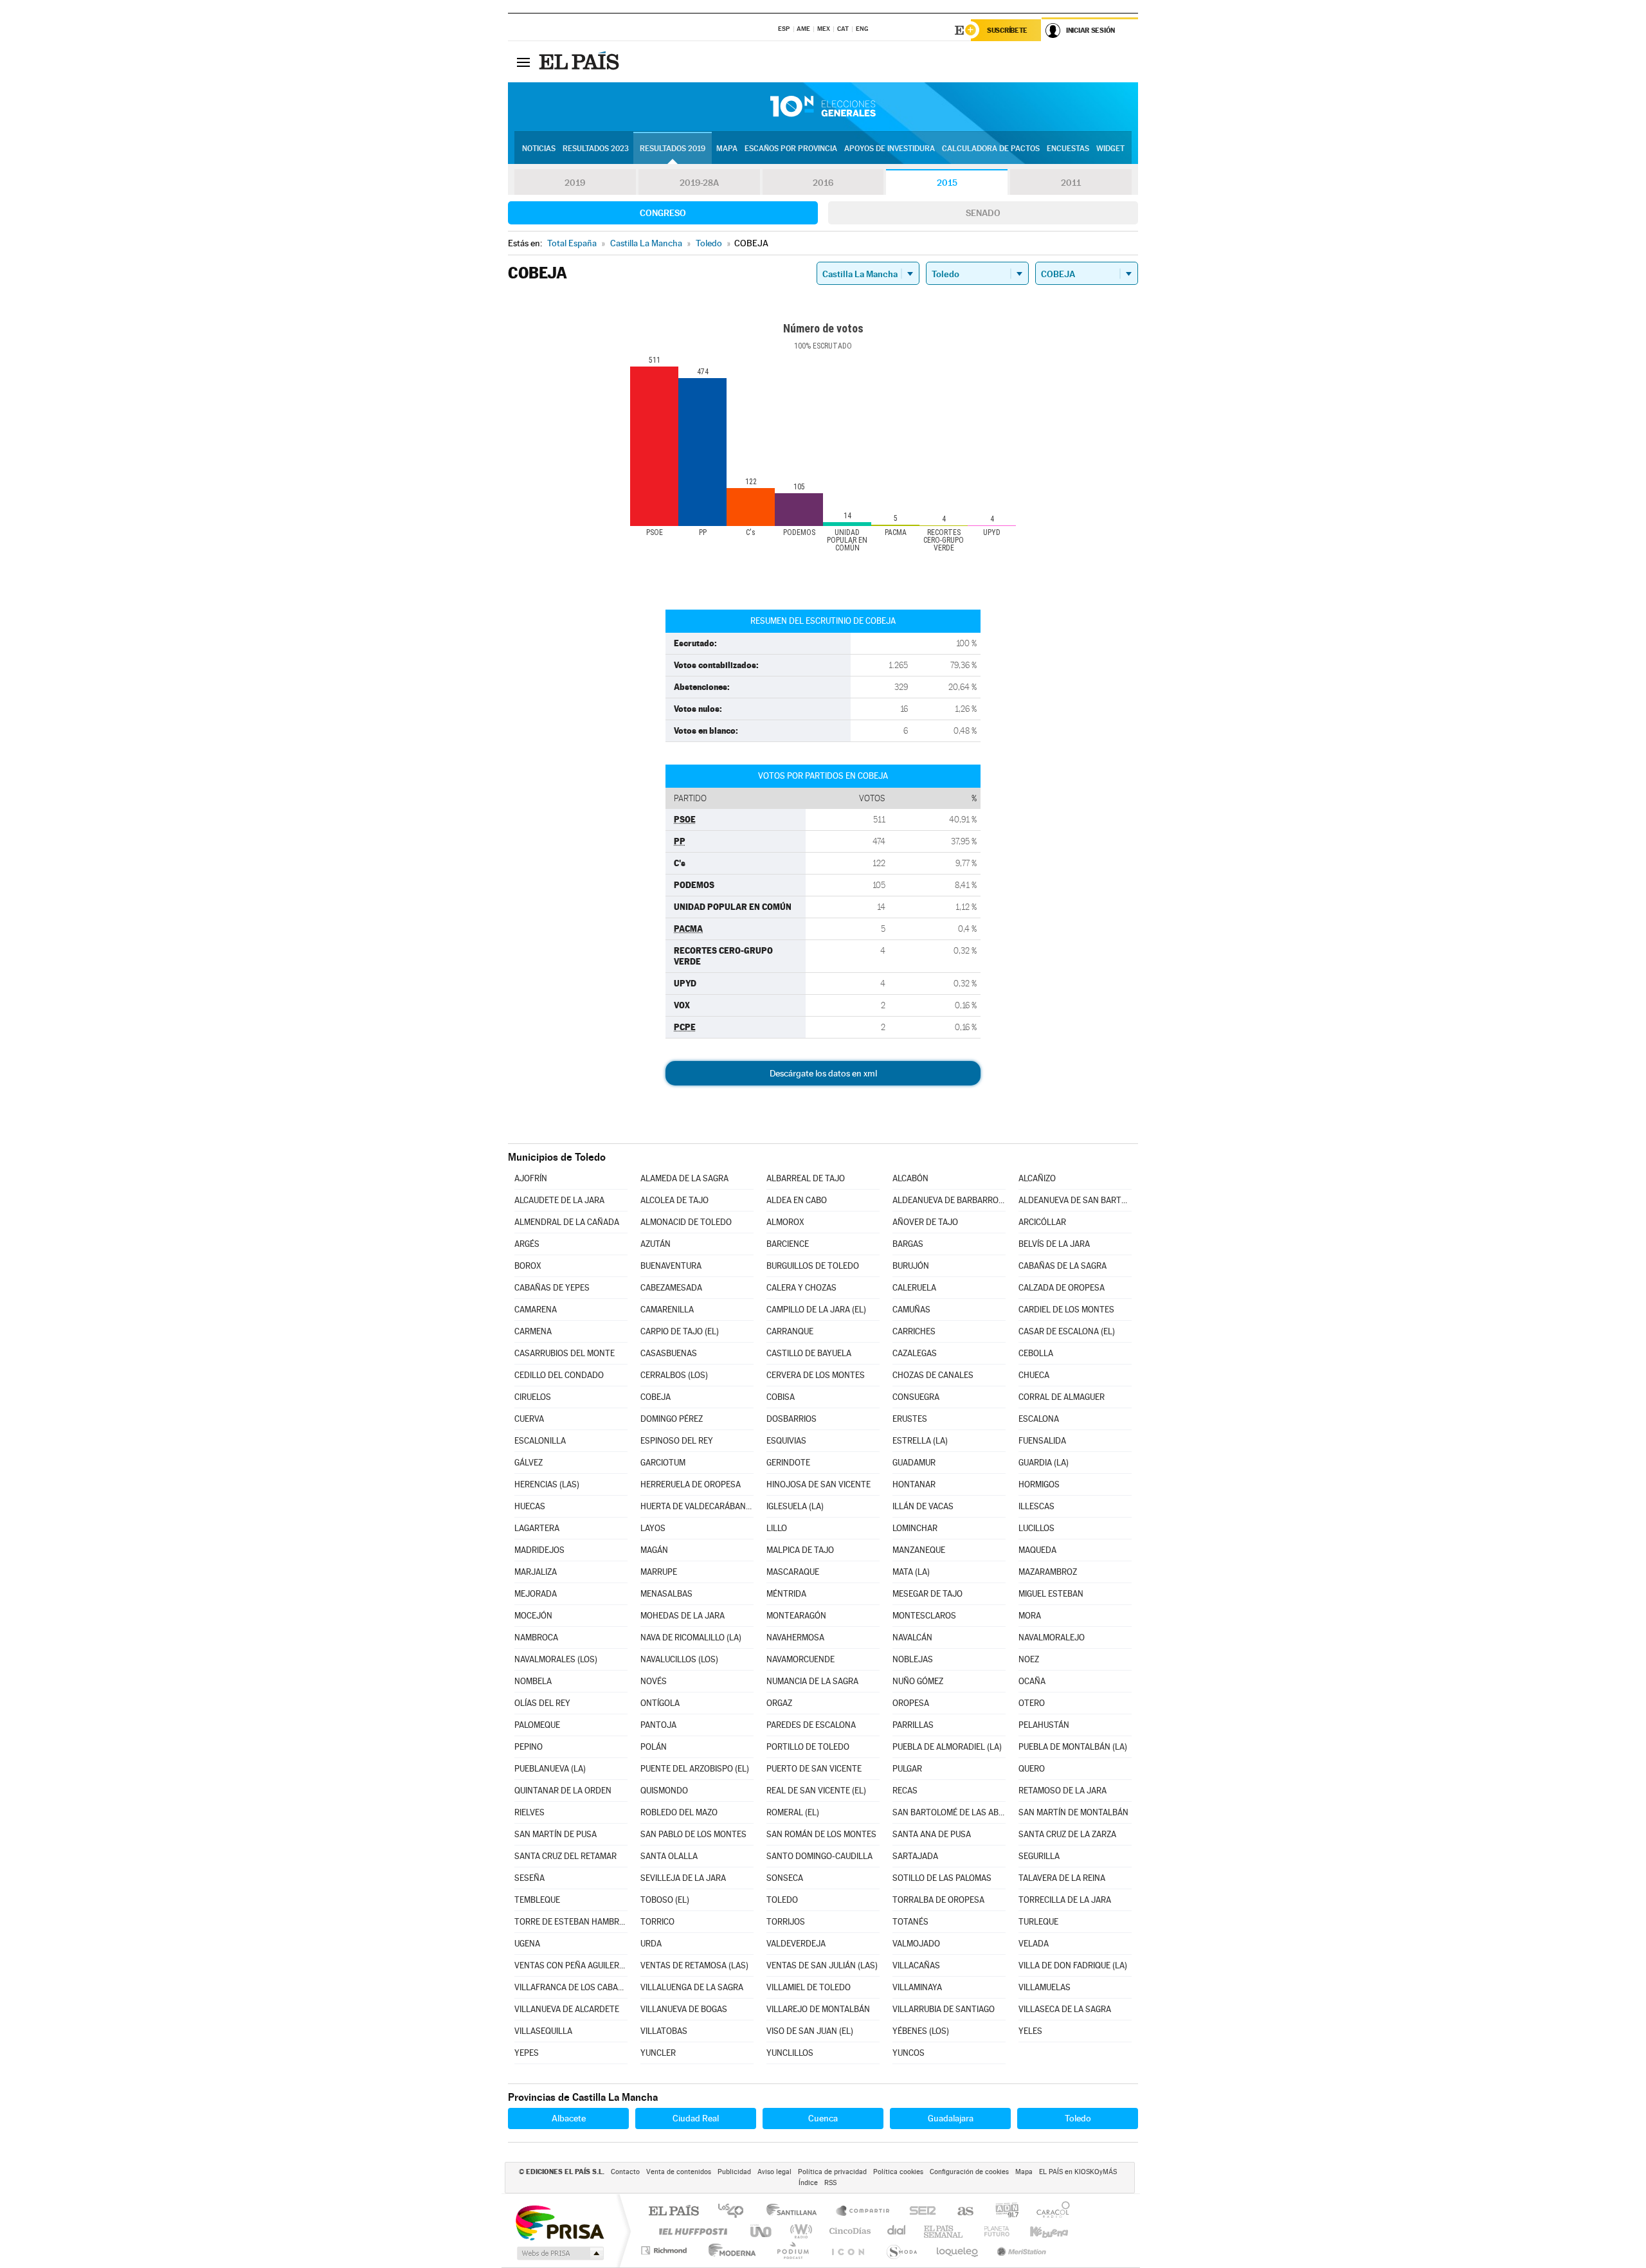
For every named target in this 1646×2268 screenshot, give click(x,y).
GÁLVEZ (529, 1463)
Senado (983, 213)
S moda (901, 2250)
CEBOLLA (1036, 1353)
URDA (651, 1944)
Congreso (663, 213)
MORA (1030, 1616)
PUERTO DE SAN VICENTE (814, 1769)
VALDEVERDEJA (796, 1944)
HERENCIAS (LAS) (547, 1484)
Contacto (625, 2172)
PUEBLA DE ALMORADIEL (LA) (947, 1747)
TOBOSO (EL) (665, 1900)
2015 (947, 183)
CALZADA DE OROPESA (1062, 1288)
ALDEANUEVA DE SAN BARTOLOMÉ (1075, 1200)
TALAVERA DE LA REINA (1062, 1878)
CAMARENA (536, 1310)
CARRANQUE (790, 1331)
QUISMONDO (664, 1791)
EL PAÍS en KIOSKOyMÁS (1078, 2172)
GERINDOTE (788, 1463)
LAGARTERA (537, 1528)
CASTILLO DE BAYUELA (809, 1353)
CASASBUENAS (669, 1353)
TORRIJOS (786, 1922)
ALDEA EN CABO (797, 1200)
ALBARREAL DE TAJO (806, 1178)
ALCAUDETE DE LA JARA (559, 1200)
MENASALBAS (666, 1594)
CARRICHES (914, 1331)
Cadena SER (919, 2212)
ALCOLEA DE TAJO (674, 1200)
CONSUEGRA (916, 1397)
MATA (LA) (911, 1572)
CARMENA (533, 1331)
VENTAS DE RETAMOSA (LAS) (694, 1965)
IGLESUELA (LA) (795, 1506)
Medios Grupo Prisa (559, 2253)
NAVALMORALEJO (1052, 1637)
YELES (1030, 2031)
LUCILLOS (1036, 1528)
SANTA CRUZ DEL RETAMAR (565, 1856)
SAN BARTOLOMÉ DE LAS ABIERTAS (949, 1812)
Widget (1110, 149)
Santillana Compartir (864, 2212)
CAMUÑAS (911, 1310)
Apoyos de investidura (890, 149)
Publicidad (734, 2172)
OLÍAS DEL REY (542, 1703)
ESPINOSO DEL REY (677, 1441)
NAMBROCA (536, 1637)
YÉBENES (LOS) (921, 2031)
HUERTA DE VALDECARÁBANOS (697, 1506)
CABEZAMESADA (671, 1288)
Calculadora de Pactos (991, 149)
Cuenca (823, 2118)
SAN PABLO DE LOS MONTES (693, 1834)
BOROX (528, 1266)
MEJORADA (536, 1594)
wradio (799, 2231)
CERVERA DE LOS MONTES (816, 1375)
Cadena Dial (897, 2231)
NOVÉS (654, 1681)
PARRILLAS (913, 1725)
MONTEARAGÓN (796, 1616)
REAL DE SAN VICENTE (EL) (816, 1791)
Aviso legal (774, 2172)
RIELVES (529, 1812)
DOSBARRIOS (791, 1419)
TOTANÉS (910, 1922)
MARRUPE (659, 1572)
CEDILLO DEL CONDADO (559, 1375)
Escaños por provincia (791, 149)
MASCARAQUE (793, 1572)
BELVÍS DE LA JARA (1054, 1244)
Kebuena (1038, 2231)
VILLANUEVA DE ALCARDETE (567, 2009)
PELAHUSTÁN (1044, 1725)
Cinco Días (848, 2231)
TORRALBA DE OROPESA (938, 1900)
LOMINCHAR (915, 1528)
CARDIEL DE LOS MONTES (1066, 1310)
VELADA (1034, 1944)
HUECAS (530, 1506)
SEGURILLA (1039, 1856)
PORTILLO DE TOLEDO (808, 1747)
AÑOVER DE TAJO (925, 1222)
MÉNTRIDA (786, 1594)
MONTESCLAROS (924, 1616)
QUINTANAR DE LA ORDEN (563, 1791)
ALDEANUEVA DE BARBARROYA (949, 1200)
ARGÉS (527, 1244)
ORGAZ (779, 1703)
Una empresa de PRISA (559, 2222)
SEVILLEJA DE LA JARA (683, 1878)
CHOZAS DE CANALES (933, 1375)
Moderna (729, 2250)
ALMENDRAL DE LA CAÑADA (567, 1222)
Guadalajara (951, 2118)
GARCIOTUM (663, 1463)
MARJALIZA (536, 1572)
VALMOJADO (916, 1944)
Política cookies (898, 2172)
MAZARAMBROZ (1048, 1572)
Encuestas (1068, 149)
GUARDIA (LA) (1044, 1463)
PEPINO (529, 1747)
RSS (830, 2183)
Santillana (795, 2212)
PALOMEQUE (537, 1725)
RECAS (905, 1791)
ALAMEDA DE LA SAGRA (684, 1178)
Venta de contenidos (679, 2172)
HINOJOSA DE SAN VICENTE (818, 1484)
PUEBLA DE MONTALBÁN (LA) (1073, 1747)
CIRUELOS (533, 1397)
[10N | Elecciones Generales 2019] (823, 107)
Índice (808, 2183)
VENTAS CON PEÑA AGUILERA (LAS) (571, 1965)
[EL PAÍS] (581, 62)
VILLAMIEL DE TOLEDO (809, 1987)
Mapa (727, 149)
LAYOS (653, 1528)
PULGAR (907, 1769)
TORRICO (657, 1922)
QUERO (1032, 1769)
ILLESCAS (1036, 1506)
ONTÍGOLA (660, 1703)
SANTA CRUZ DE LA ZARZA (1067, 1834)
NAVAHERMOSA (795, 1637)
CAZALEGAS (915, 1353)
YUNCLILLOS (790, 2053)
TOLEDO (782, 1900)
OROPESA (911, 1703)
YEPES (527, 2053)
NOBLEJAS (913, 1659)
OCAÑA (1032, 1681)
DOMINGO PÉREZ (672, 1419)
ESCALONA (1039, 1419)
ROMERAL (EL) (793, 1812)
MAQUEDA (1037, 1550)
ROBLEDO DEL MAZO (679, 1812)
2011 (1071, 183)
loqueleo (958, 2250)
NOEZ (1029, 1659)
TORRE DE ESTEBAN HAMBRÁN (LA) (571, 1922)
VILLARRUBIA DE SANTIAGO (944, 2009)
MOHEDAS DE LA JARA (683, 1616)
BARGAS (908, 1244)
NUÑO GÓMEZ (918, 1681)
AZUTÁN (656, 1244)
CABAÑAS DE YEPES (552, 1288)
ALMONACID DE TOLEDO (686, 1222)
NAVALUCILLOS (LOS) (679, 1659)
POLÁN (654, 1747)
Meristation (1020, 2250)
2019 (575, 183)
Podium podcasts (792, 2250)
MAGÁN (654, 1550)
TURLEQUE (1038, 1922)
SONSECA (785, 1878)
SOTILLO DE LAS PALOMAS (942, 1878)
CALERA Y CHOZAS (801, 1288)
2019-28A (699, 183)
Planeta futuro (991, 2231)
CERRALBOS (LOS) (674, 1375)
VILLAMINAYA (917, 1987)
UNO (762, 2231)
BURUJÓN (911, 1266)
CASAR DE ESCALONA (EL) (1067, 1331)
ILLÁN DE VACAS (923, 1506)
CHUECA (1034, 1375)
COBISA (781, 1397)
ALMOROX (785, 1222)
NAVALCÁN (912, 1637)
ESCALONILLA (540, 1441)
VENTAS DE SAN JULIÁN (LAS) (822, 1965)
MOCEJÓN (533, 1616)
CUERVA (529, 1419)
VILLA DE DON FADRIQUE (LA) (1073, 1965)
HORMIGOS (1039, 1484)
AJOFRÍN (531, 1178)
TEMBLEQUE (537, 1900)
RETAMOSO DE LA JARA (1063, 1791)
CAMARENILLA (667, 1310)
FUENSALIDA (1042, 1441)
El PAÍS (674, 2212)
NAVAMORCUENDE (800, 1659)
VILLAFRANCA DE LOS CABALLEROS (571, 1987)
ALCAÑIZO (1037, 1178)
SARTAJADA (915, 1856)
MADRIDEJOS (539, 1550)
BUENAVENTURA (671, 1266)
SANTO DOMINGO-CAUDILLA (819, 1856)
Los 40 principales (735, 2212)
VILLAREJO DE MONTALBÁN (818, 2009)
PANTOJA (658, 1725)
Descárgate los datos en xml (823, 1073)
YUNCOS (909, 2053)
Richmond (665, 2250)
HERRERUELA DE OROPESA (691, 1484)
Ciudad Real (696, 2118)
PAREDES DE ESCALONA (811, 1725)
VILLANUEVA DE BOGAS (684, 2009)
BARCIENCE (788, 1244)
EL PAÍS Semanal (944, 2231)
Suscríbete (1007, 30)
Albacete (569, 2118)
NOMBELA (533, 1681)
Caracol (1049, 2212)
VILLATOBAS (664, 2031)
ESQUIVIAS (786, 1441)
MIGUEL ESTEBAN (1051, 1594)
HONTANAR (914, 1484)
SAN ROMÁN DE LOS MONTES (821, 1834)
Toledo (1078, 2118)
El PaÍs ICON (847, 2250)
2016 (823, 183)
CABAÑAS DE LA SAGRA (1063, 1266)
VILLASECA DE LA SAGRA (1065, 2009)
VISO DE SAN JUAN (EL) (810, 2031)
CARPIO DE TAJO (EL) (680, 1331)
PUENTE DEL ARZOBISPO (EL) (695, 1769)
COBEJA (656, 1397)
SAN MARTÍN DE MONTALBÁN (1073, 1812)
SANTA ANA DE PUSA (932, 1834)
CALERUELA (914, 1288)
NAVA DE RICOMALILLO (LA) (691, 1637)
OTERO (1032, 1703)
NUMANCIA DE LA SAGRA (812, 1681)
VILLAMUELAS (1045, 1987)
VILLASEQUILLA (543, 2031)
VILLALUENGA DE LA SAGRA (692, 1987)
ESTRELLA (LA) (920, 1441)
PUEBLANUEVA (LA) (550, 1769)
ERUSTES (910, 1419)
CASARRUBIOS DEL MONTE (565, 1353)
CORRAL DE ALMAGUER (1062, 1397)
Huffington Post (691, 2231)
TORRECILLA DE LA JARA (1065, 1900)
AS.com (960, 2212)
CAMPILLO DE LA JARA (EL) (816, 1310)
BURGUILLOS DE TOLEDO (813, 1266)
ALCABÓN (910, 1178)
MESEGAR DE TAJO (927, 1594)
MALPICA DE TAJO (800, 1550)
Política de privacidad (832, 2172)
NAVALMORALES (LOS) (556, 1659)
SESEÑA (529, 1878)
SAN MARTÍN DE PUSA (556, 1834)
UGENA (527, 1944)
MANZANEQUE (919, 1550)
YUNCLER (658, 2053)
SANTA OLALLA (669, 1856)
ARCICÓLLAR (1042, 1222)
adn (1002, 2212)
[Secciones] (523, 62)
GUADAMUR (914, 1463)
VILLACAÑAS (916, 1965)
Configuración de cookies (969, 2172)
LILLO (777, 1528)
